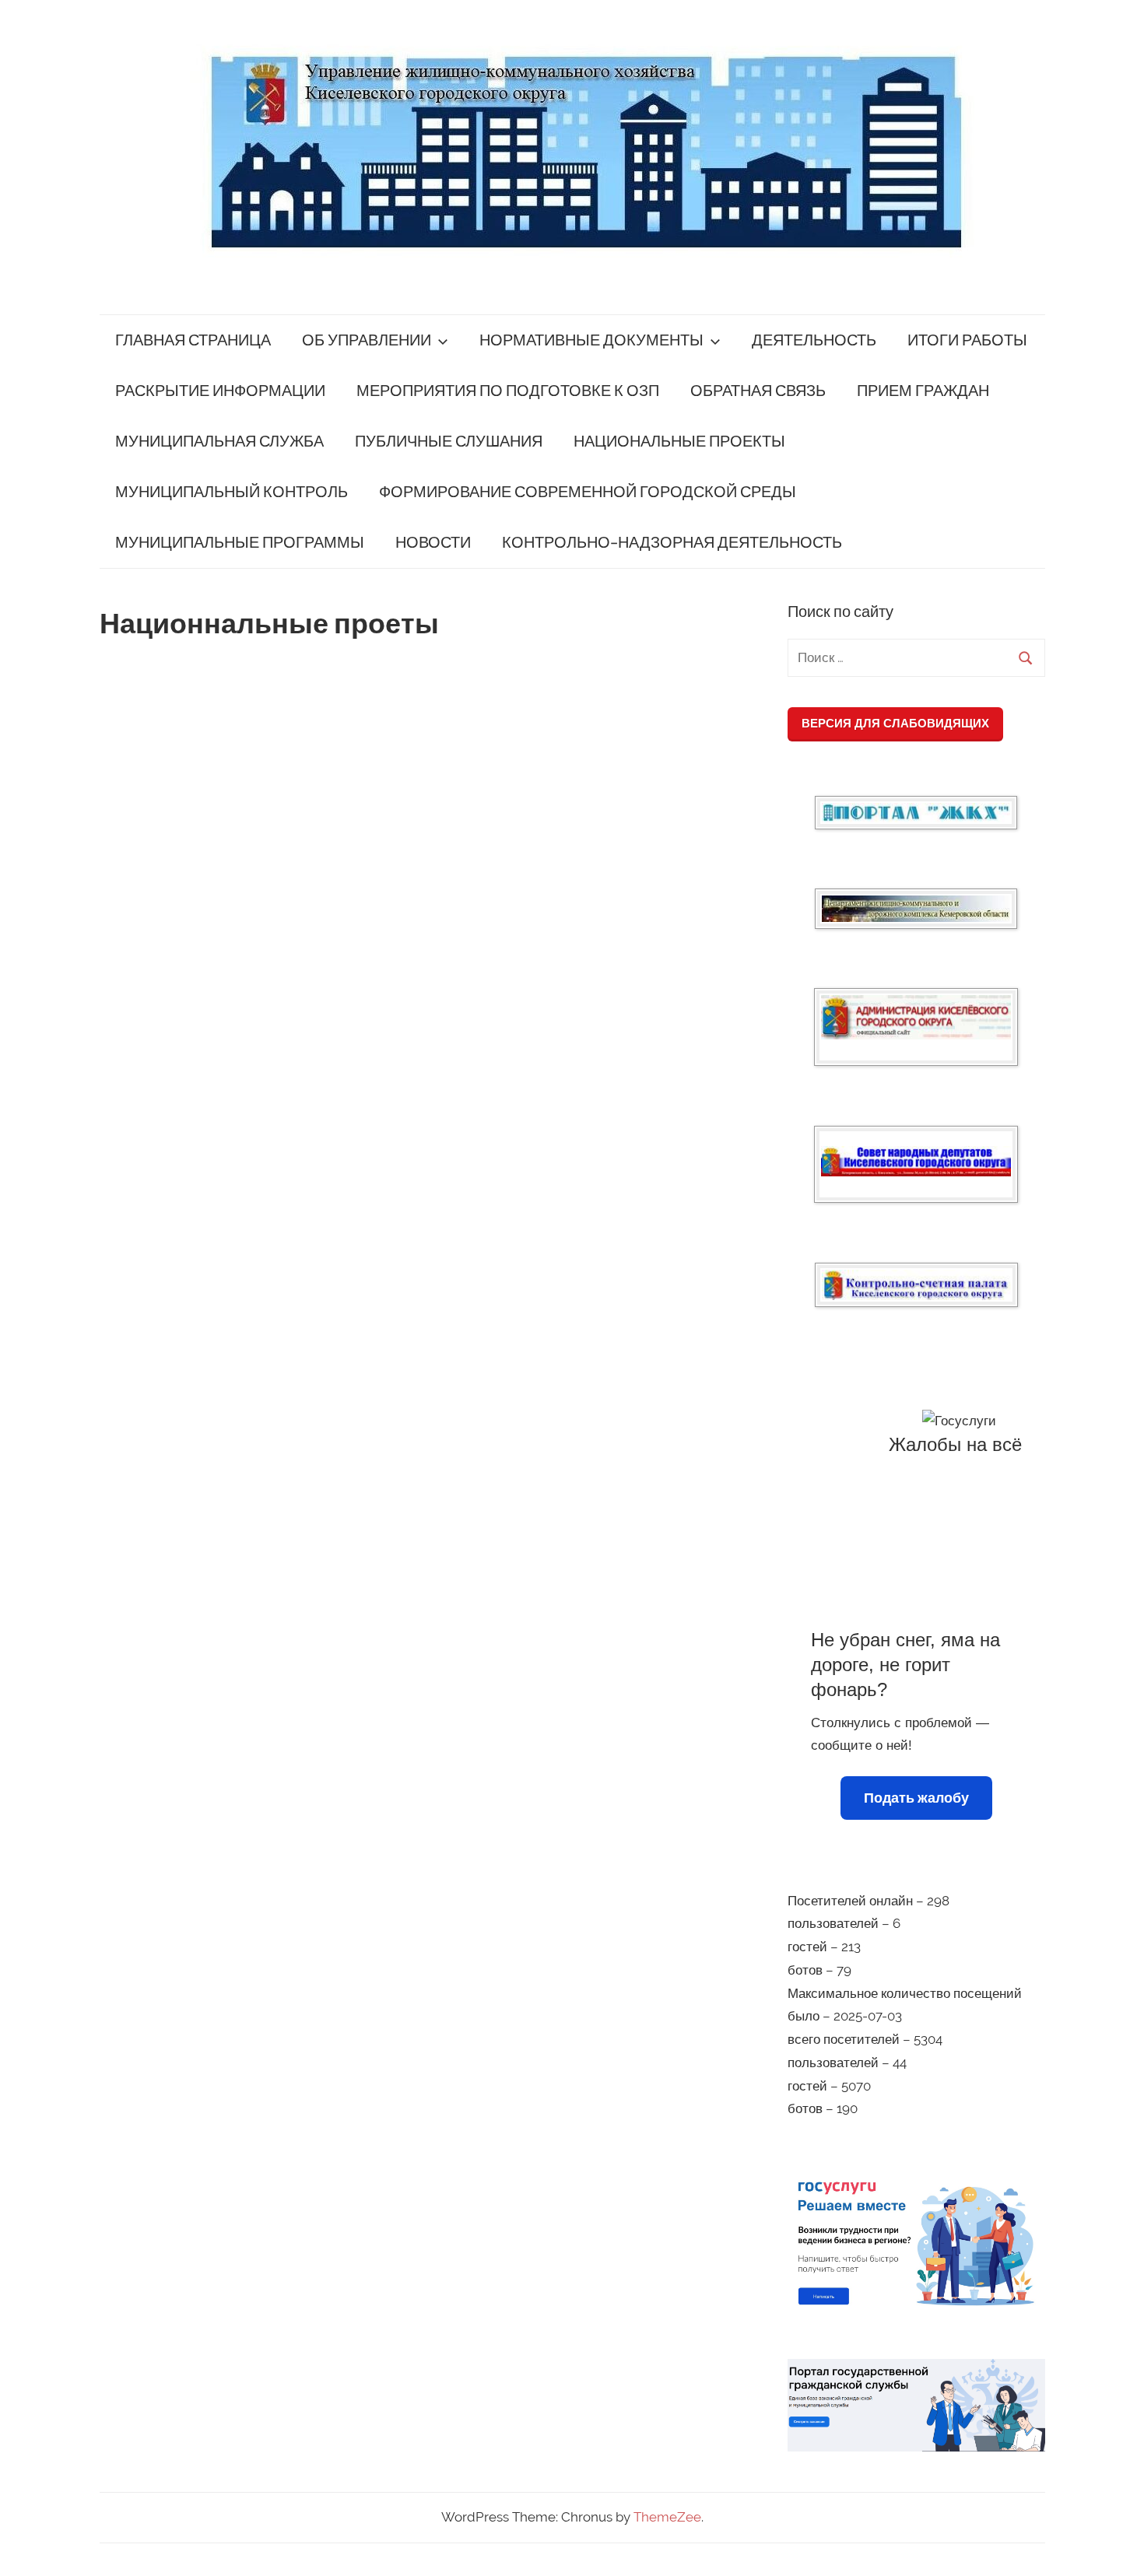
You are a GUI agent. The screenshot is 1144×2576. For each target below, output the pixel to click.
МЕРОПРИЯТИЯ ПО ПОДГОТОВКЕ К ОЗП (508, 391)
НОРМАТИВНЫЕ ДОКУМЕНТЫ (591, 340)
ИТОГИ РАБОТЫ (967, 340)
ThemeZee (667, 2517)
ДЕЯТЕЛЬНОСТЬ (814, 340)
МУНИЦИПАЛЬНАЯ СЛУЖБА (219, 442)
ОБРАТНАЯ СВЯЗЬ (758, 391)
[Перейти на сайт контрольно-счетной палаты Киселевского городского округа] (916, 1285)
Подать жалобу (916, 1798)
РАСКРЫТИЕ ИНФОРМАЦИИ (220, 391)
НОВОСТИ (433, 543)
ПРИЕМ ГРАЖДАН (923, 391)
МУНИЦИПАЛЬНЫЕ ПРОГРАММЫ (240, 543)
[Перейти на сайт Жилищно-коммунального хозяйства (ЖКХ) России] (916, 813)
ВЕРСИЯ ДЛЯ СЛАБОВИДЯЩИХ (895, 723)
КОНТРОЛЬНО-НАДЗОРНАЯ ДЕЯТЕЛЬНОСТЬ (672, 543)
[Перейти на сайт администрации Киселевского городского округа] (916, 1017)
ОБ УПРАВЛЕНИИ (367, 340)
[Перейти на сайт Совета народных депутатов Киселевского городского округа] (916, 1161)
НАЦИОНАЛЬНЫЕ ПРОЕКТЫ (679, 442)
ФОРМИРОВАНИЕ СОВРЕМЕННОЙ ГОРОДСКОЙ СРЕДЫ (588, 492)
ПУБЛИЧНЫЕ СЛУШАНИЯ (449, 442)
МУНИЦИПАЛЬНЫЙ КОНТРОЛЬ (232, 492)
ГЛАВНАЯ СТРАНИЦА (193, 340)
